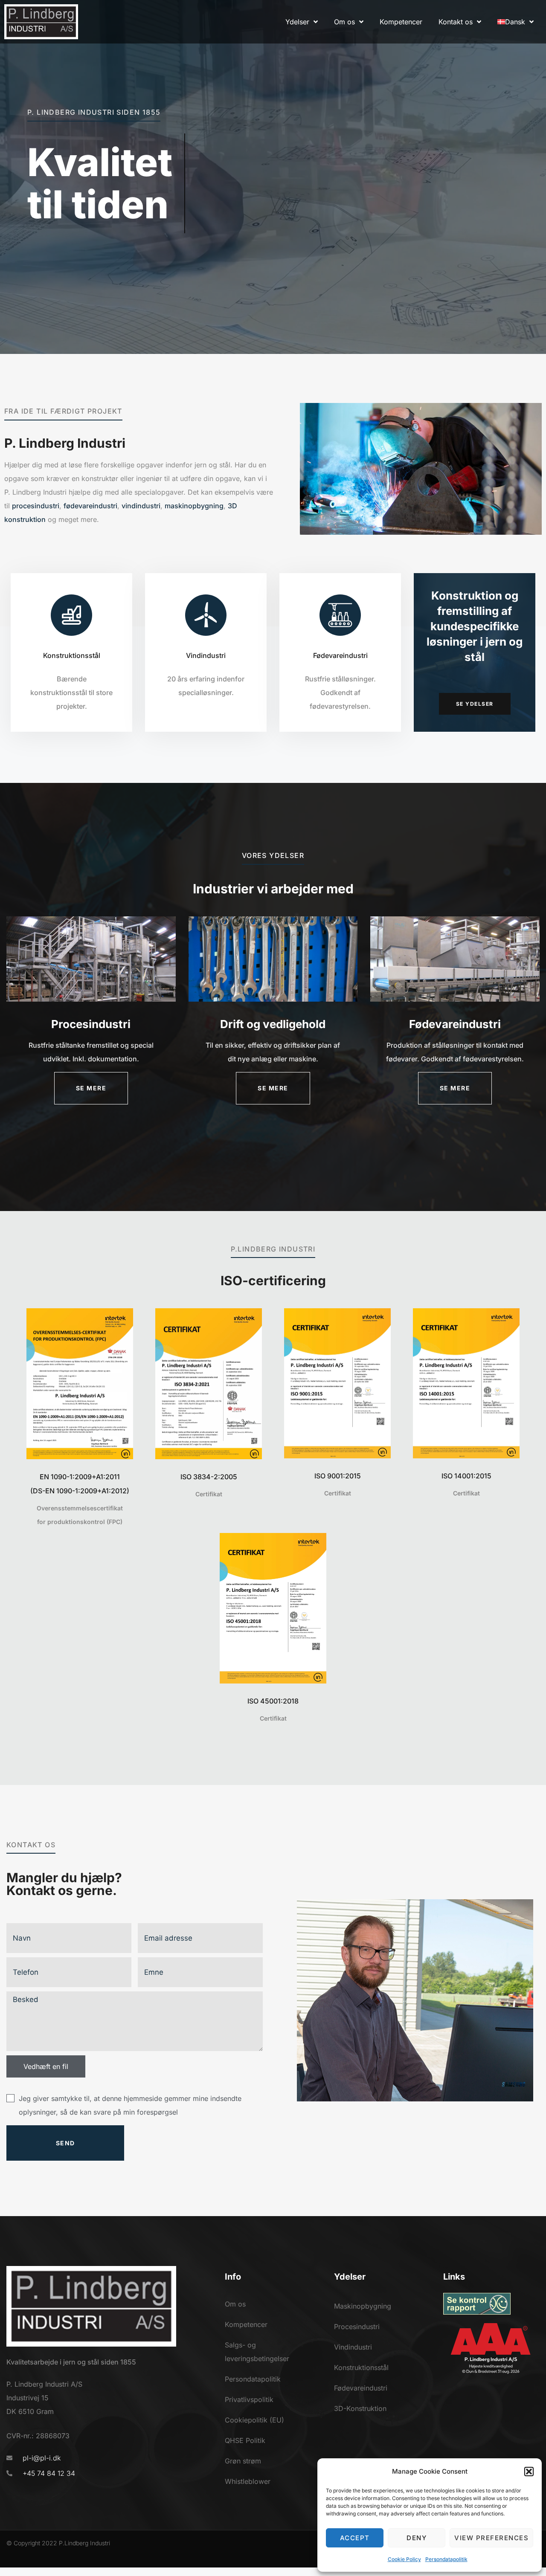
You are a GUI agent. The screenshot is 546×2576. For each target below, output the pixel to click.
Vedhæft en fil (46, 2066)
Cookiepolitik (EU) (254, 2420)
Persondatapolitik (446, 2559)
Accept (355, 2538)
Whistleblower (248, 2481)
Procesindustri (357, 2327)
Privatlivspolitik (249, 2399)
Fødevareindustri (340, 655)
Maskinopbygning (363, 2306)
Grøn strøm (243, 2461)
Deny (417, 2538)
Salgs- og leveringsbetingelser (257, 2352)
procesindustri (36, 506)
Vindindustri (206, 655)
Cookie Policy (404, 2559)
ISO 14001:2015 (466, 1476)
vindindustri (141, 506)
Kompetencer (246, 2324)
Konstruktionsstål (72, 655)
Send (65, 2143)
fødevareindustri (90, 506)
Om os (235, 2304)
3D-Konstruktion (360, 2408)
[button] (529, 2472)
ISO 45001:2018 (273, 1701)
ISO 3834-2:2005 (209, 1477)
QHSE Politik (245, 2440)
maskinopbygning (194, 506)
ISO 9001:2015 (338, 1476)
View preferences (491, 2538)
